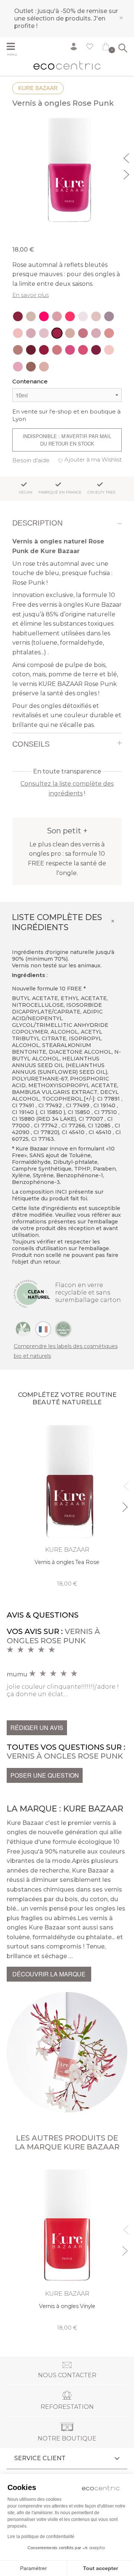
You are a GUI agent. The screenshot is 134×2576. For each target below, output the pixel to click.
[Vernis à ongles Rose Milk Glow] (18, 333)
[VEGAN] (23, 1329)
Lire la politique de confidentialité (41, 2537)
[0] (106, 48)
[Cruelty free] (63, 1329)
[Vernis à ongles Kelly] (83, 350)
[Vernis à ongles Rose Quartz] (96, 316)
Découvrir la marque (49, 1974)
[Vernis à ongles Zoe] (31, 367)
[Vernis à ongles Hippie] (44, 367)
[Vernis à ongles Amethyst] (57, 316)
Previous (127, 157)
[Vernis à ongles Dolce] (109, 333)
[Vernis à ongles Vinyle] (67, 2247)
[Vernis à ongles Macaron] (18, 367)
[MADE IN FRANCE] (43, 1329)
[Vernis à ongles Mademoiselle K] (44, 350)
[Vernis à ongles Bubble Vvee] (44, 316)
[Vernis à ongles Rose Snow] (70, 333)
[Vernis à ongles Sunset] (83, 333)
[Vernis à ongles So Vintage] (57, 350)
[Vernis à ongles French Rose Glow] (31, 333)
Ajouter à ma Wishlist (93, 459)
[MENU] (14, 47)
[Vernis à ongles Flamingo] (109, 316)
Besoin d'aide (31, 460)
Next (127, 173)
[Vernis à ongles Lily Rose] (18, 350)
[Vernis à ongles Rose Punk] (57, 333)
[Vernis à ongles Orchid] (18, 316)
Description (37, 523)
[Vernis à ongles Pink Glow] (31, 316)
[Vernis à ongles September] (96, 350)
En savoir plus (31, 295)
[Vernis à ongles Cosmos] (44, 333)
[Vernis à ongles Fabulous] (70, 350)
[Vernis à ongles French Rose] (96, 333)
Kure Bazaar (38, 88)
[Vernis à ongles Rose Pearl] (83, 316)
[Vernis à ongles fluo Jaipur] (70, 316)
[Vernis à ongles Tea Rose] (67, 1503)
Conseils (31, 744)
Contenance (30, 381)
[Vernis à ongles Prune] (31, 350)
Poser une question (45, 1775)
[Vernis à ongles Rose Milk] (109, 350)
